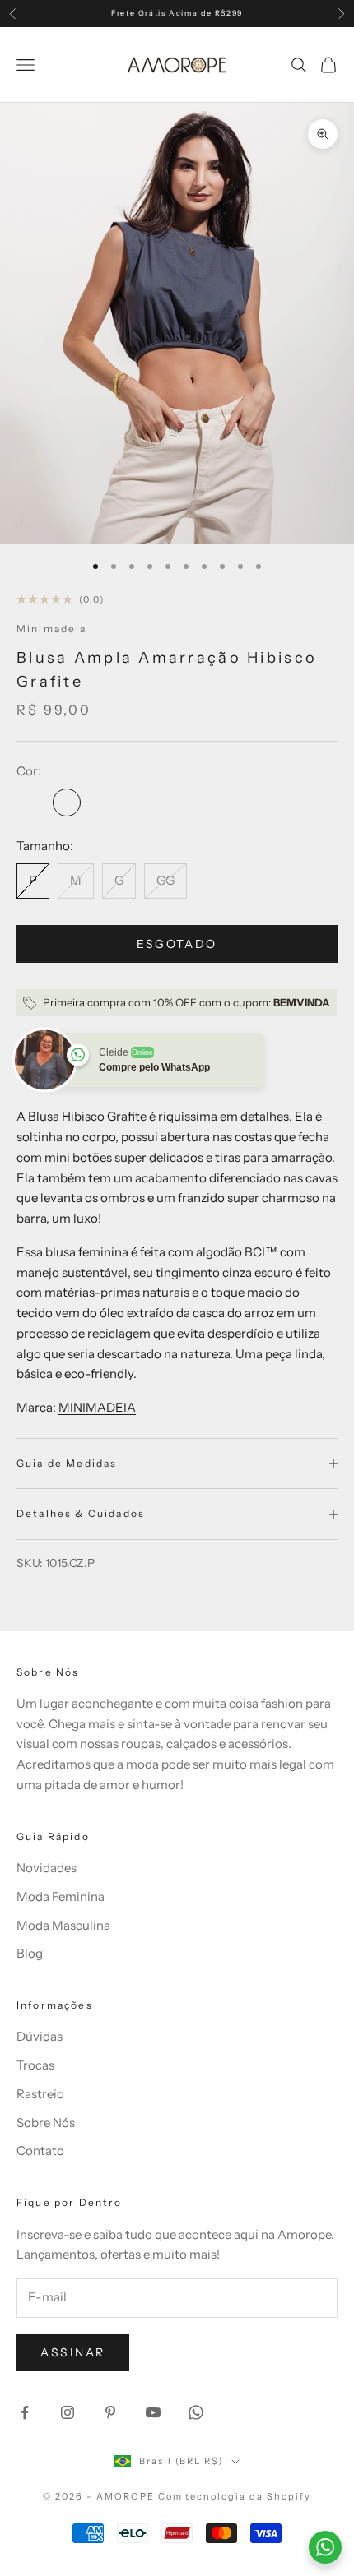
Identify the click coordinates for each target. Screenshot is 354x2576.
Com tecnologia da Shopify (235, 2496)
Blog (30, 1953)
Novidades (47, 1868)
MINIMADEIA (97, 1407)
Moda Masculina (63, 1925)
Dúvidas (40, 2036)
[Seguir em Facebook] (25, 2412)
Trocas (35, 2065)
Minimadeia (52, 629)
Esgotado (177, 944)
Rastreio (40, 2094)
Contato (40, 2151)
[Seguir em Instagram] (68, 2412)
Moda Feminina (61, 1896)
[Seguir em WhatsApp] (196, 2412)
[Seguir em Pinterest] (110, 2412)
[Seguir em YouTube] (153, 2412)
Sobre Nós (46, 2123)
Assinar (73, 2352)
